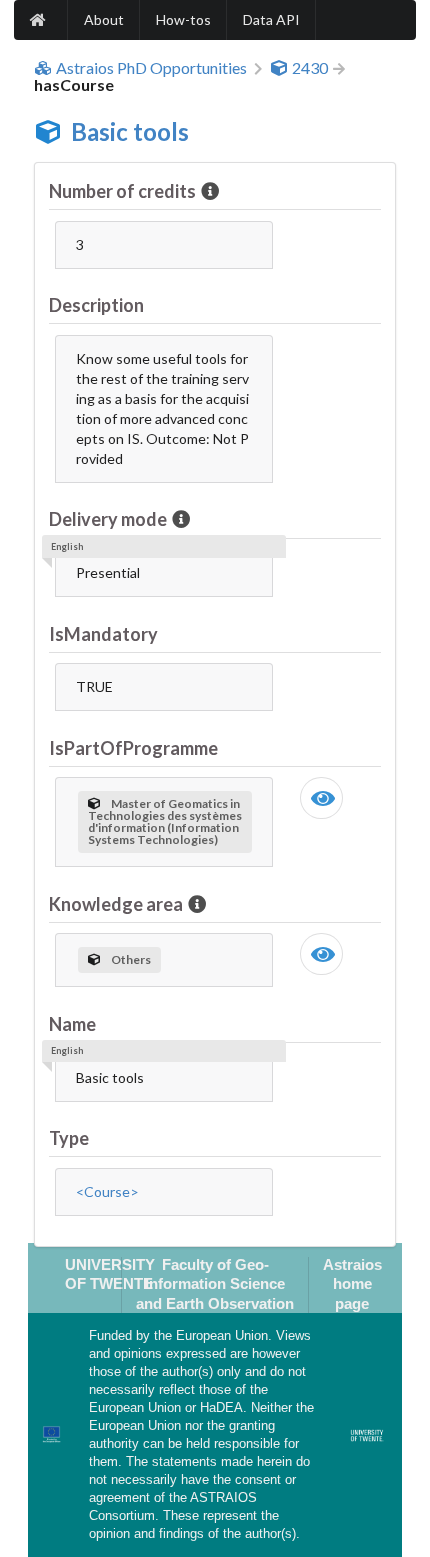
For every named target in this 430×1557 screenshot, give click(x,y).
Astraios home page (352, 1284)
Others (131, 959)
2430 (310, 68)
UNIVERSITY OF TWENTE (110, 1274)
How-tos (183, 19)
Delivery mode (108, 519)
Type (69, 1138)
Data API (271, 19)
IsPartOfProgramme (133, 748)
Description (96, 305)
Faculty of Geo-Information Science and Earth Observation (215, 1284)
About (104, 19)
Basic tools (130, 131)
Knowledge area (116, 904)
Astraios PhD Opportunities (151, 68)
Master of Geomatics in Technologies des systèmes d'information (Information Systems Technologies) (165, 821)
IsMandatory (103, 634)
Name (72, 1024)
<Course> (107, 1191)
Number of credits (122, 191)
